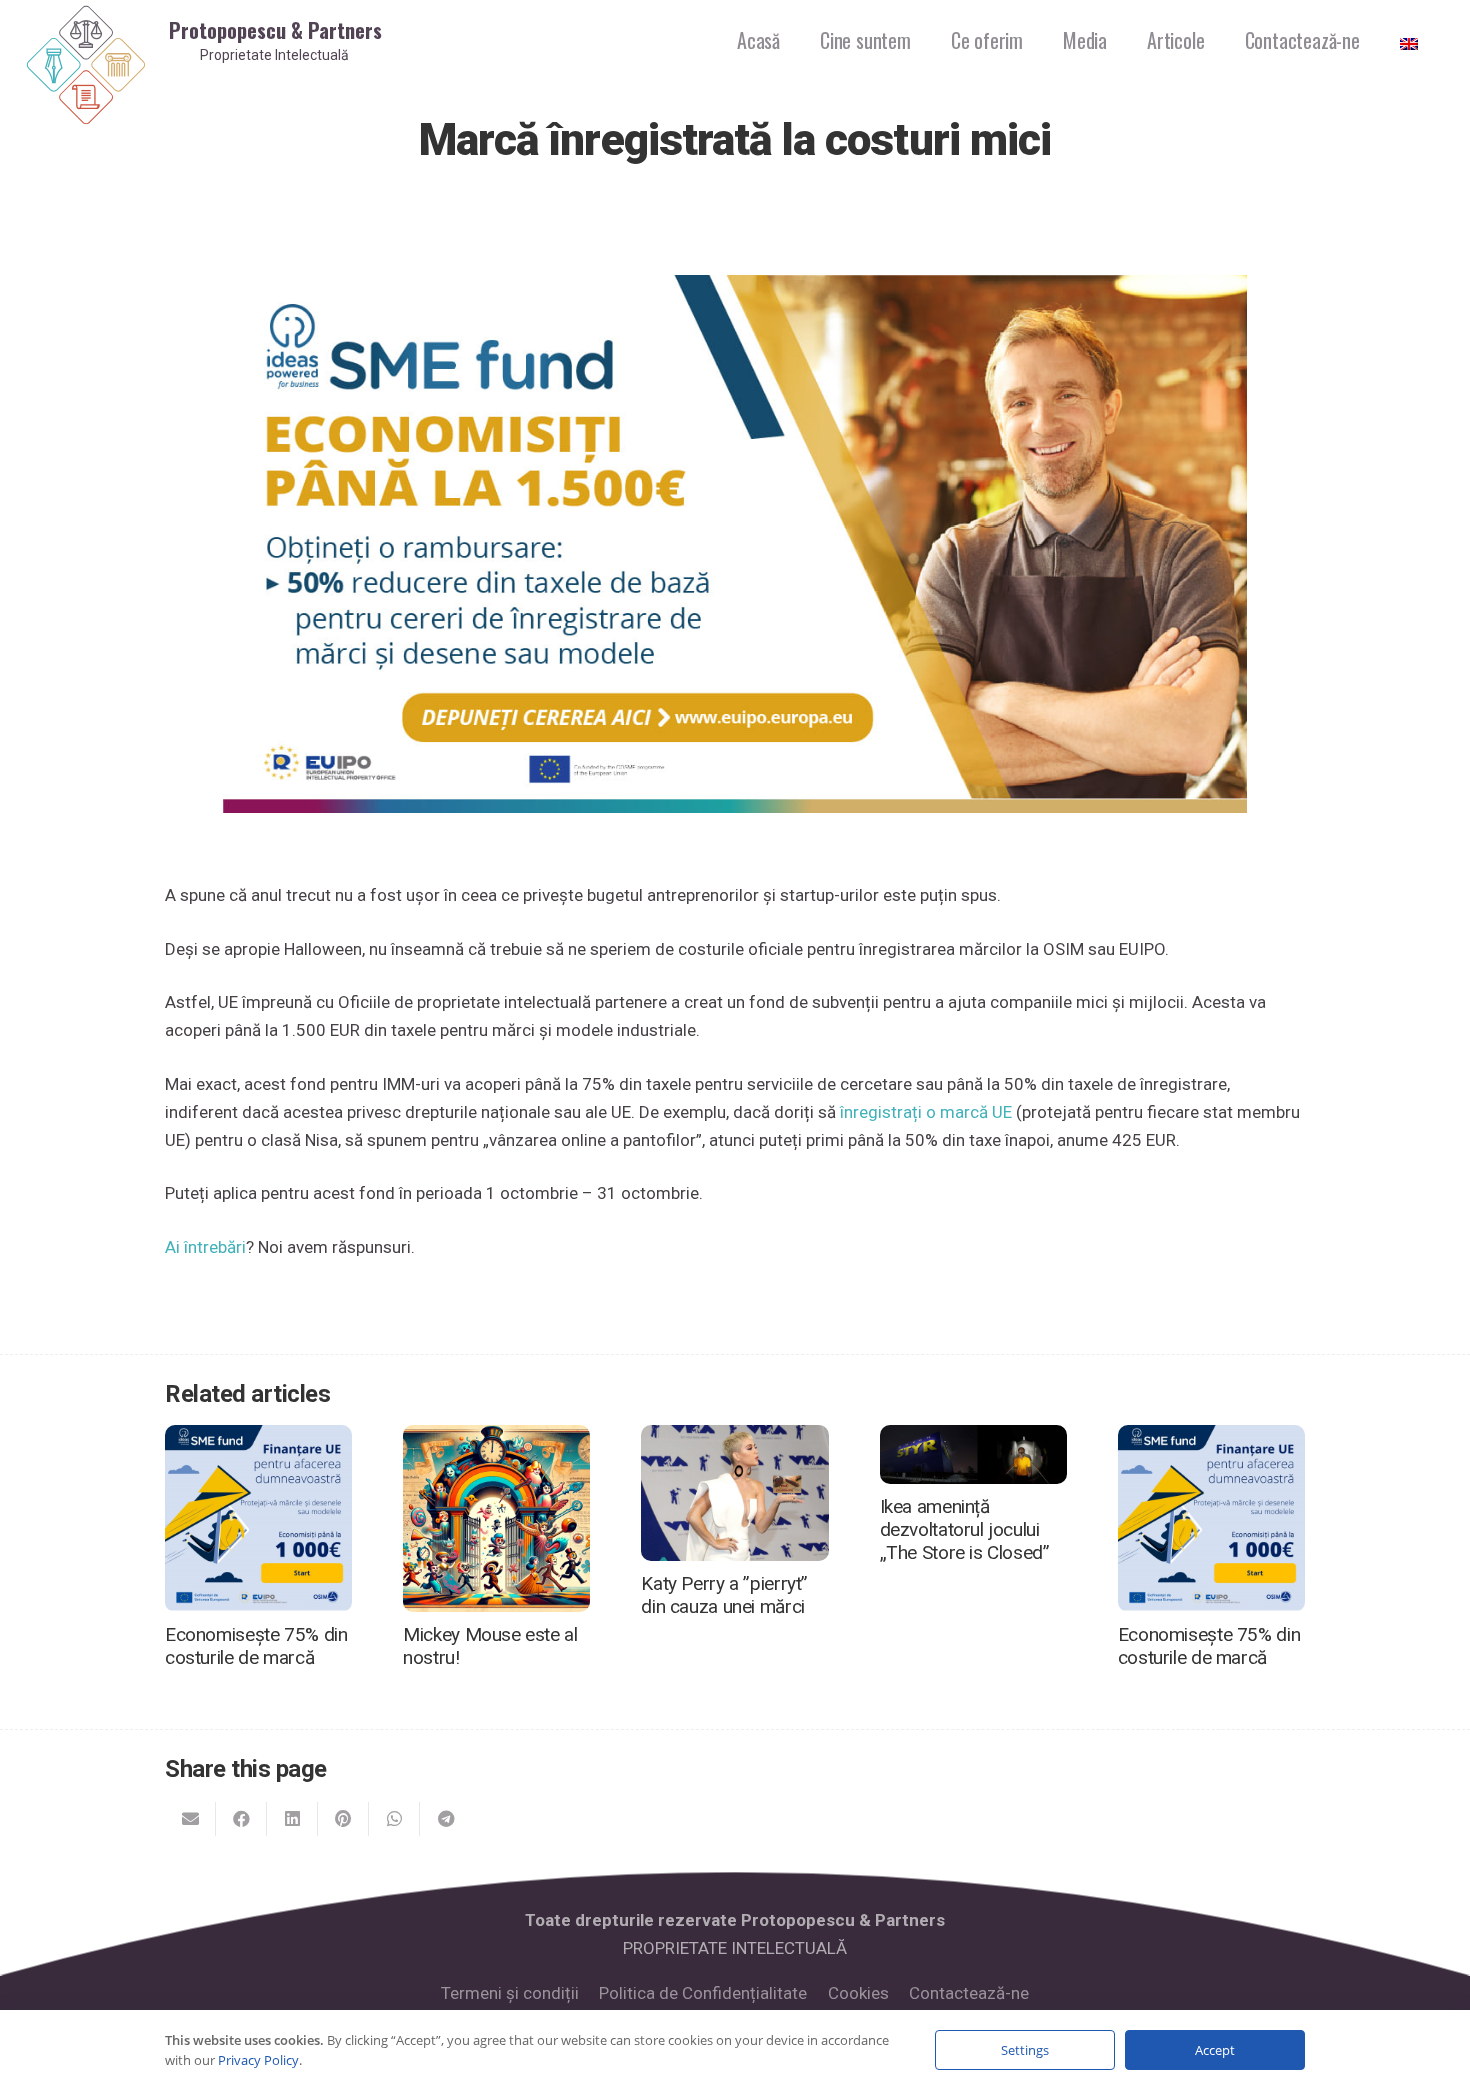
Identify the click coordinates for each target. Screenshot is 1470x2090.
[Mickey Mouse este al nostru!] (496, 1439)
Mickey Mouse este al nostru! (490, 1646)
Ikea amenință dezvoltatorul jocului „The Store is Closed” (965, 1529)
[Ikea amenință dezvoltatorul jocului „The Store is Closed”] (973, 1439)
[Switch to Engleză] (1412, 40)
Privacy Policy (258, 2060)
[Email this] (190, 1819)
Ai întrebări (205, 1247)
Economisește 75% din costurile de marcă (256, 1646)
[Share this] (241, 1819)
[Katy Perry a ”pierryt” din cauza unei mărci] (734, 1439)
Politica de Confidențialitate (703, 1993)
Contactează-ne (969, 1993)
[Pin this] (343, 1819)
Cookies (858, 1993)
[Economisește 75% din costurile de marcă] (258, 1439)
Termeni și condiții (510, 1993)
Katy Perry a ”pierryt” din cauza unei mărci (724, 1595)
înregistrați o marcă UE (926, 1112)
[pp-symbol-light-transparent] (86, 65)
